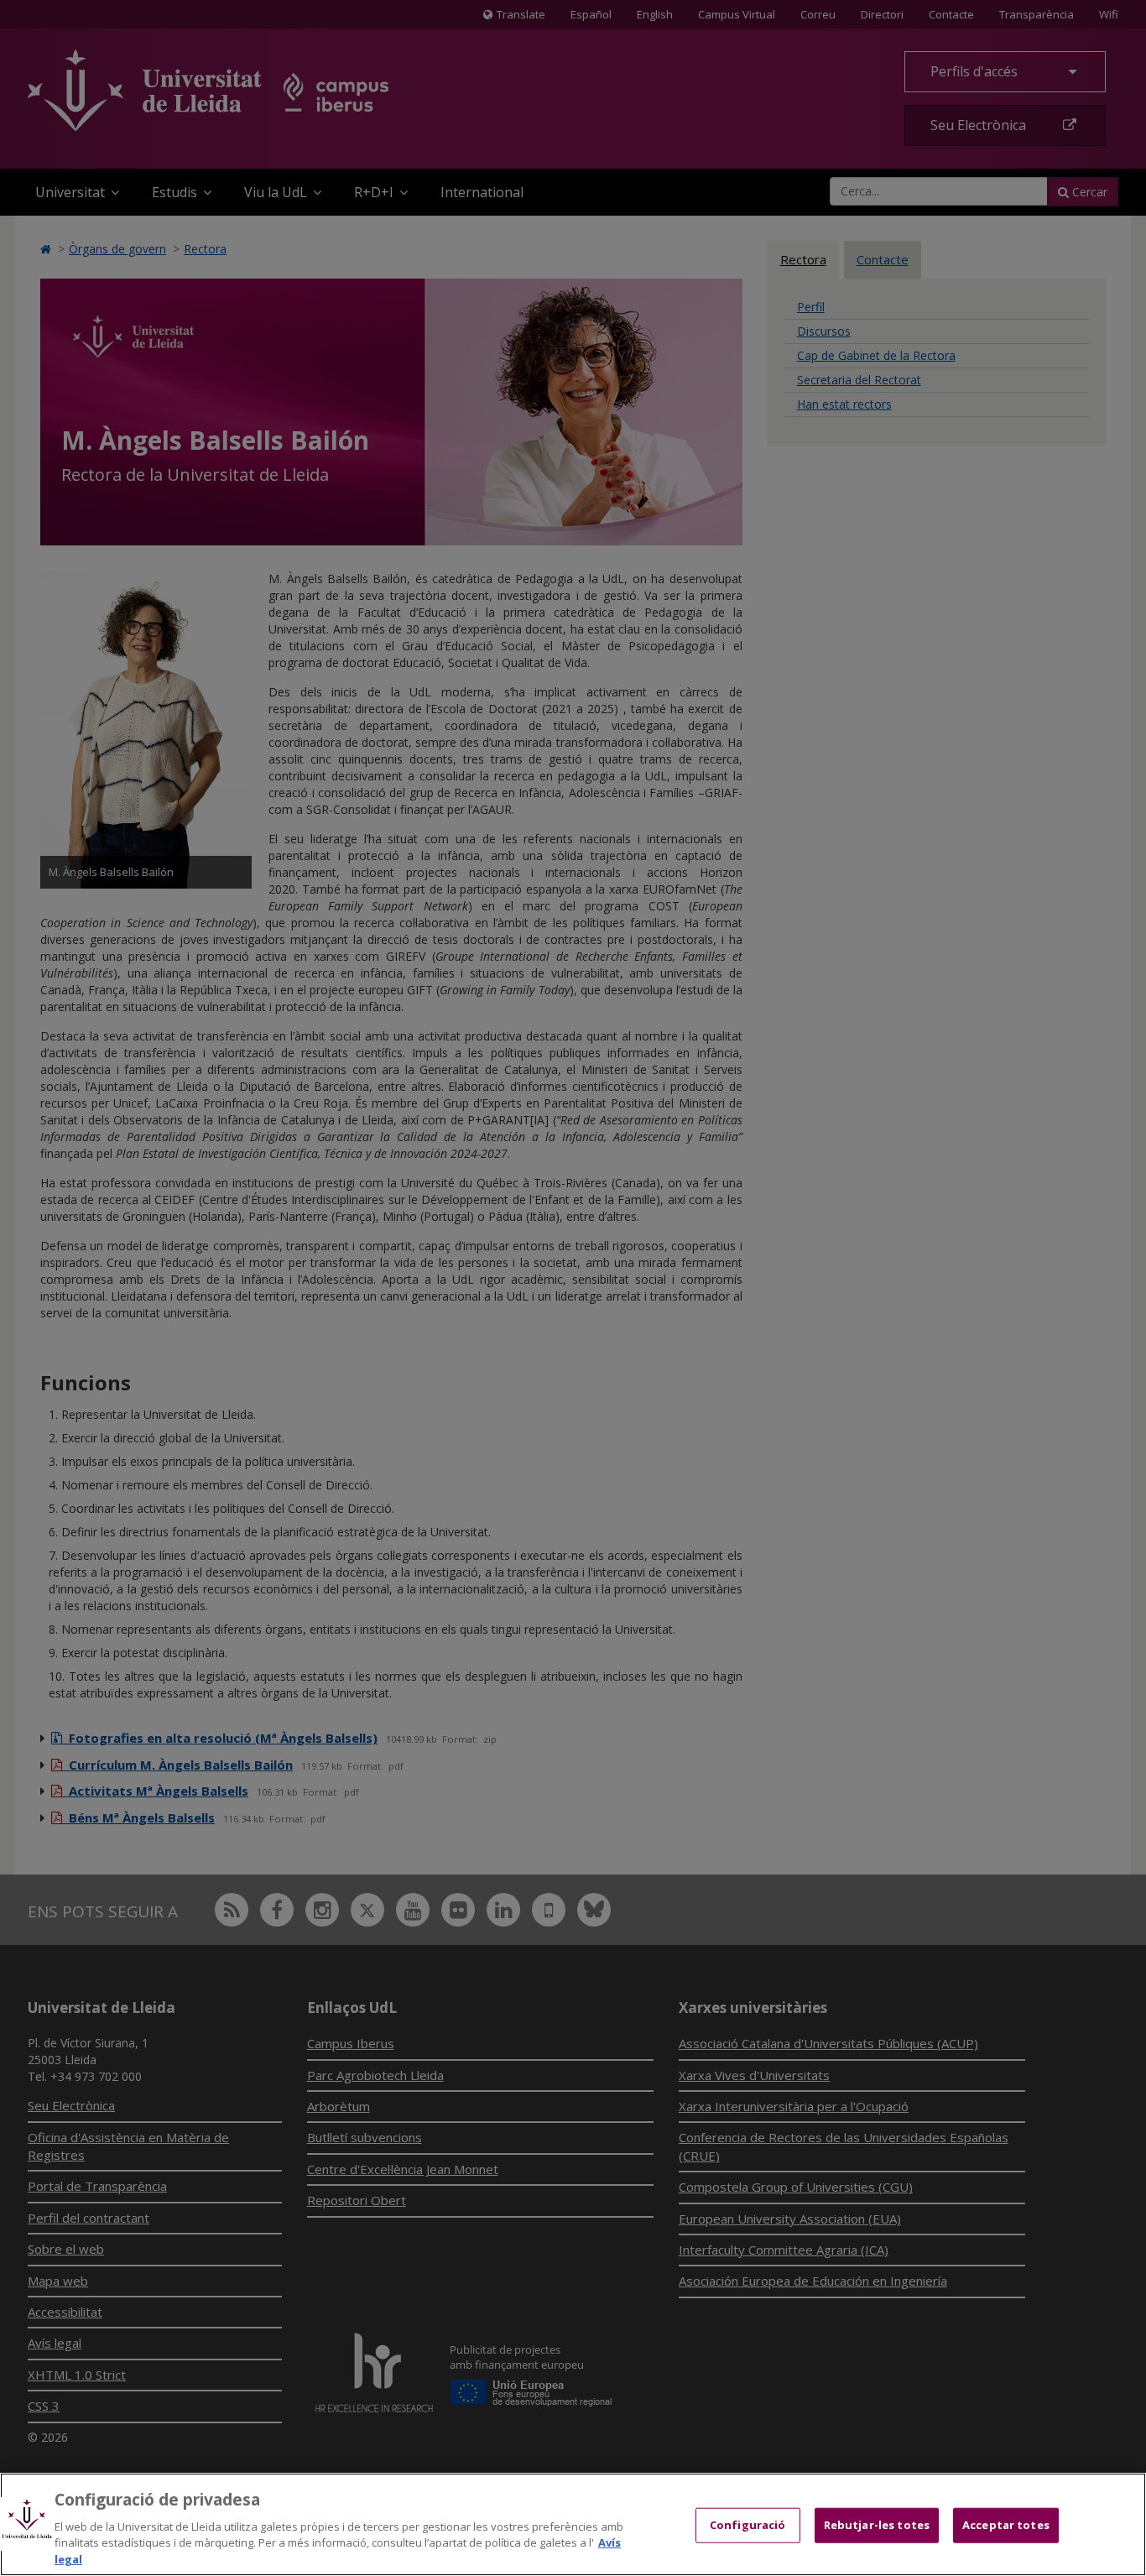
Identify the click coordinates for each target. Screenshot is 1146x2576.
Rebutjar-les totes (877, 2525)
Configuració (748, 2525)
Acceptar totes (1006, 2525)
